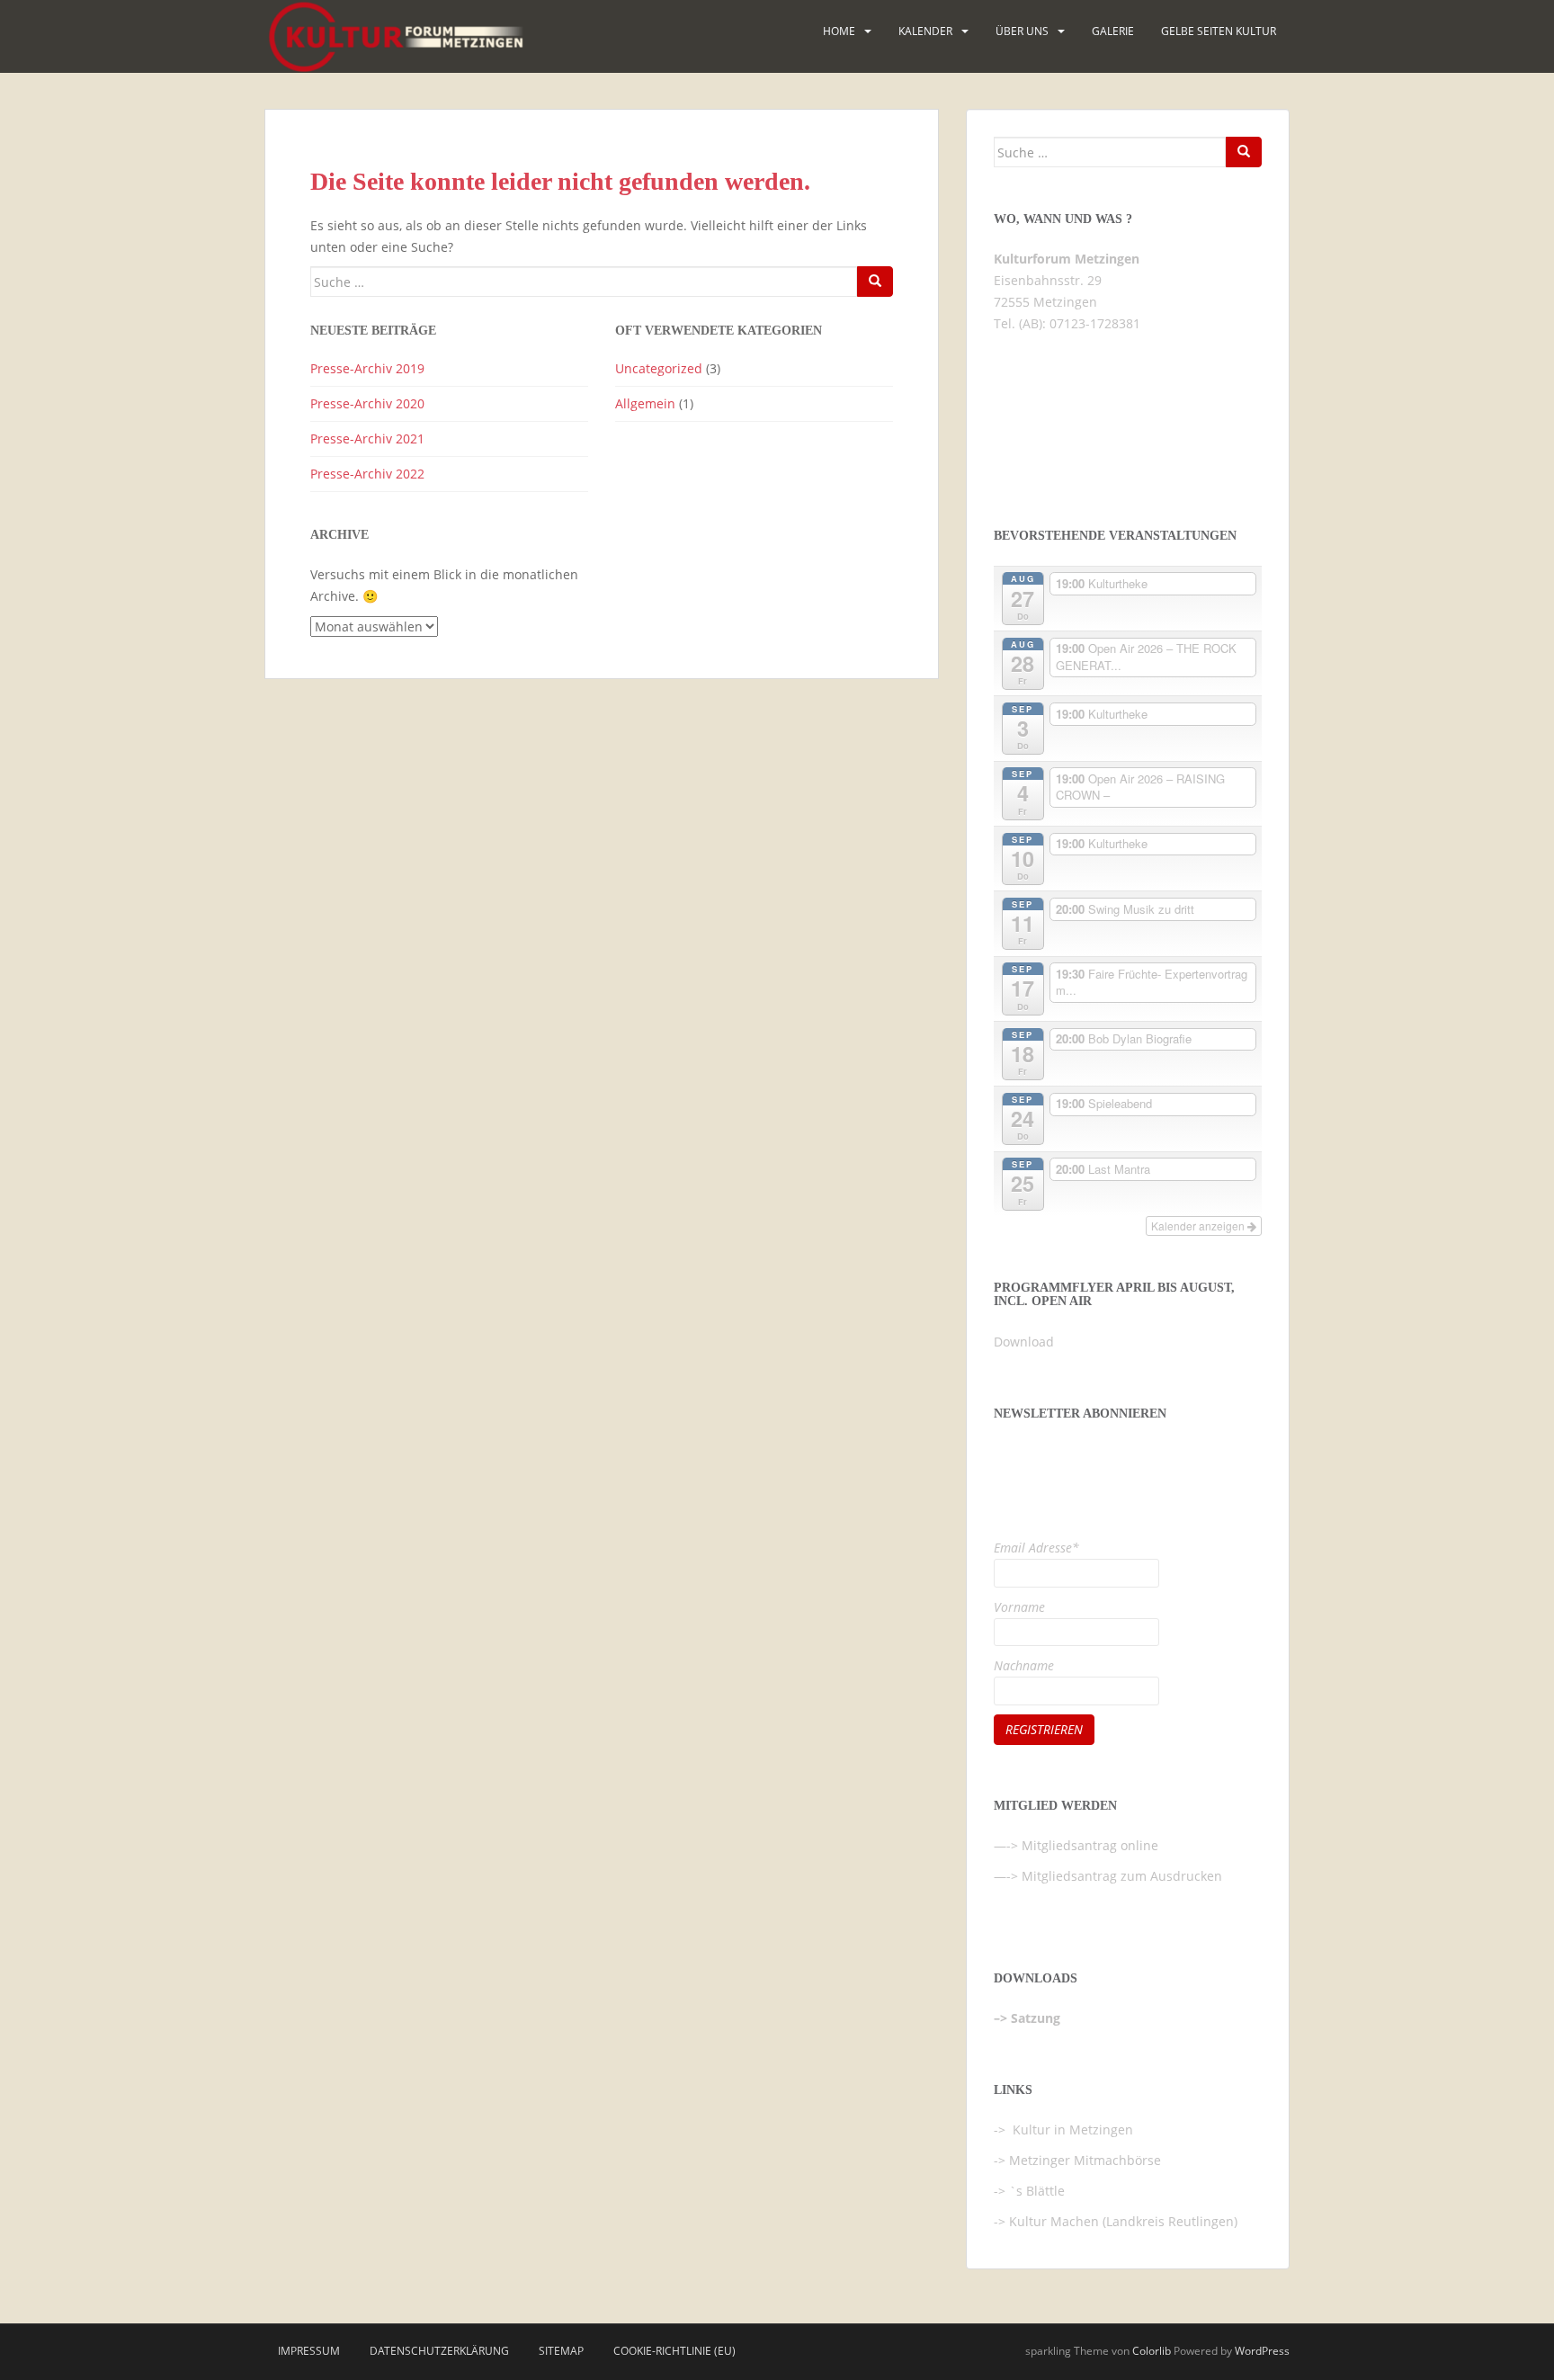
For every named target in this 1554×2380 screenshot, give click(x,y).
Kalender (925, 31)
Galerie (1113, 31)
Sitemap (561, 2351)
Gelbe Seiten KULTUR (1219, 31)
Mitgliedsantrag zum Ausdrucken (1122, 1876)
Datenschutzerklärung (439, 2351)
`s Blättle (1037, 2191)
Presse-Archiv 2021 (367, 438)
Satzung (1036, 2018)
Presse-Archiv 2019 (367, 368)
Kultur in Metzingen (1071, 2129)
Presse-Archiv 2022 (367, 474)
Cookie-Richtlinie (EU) (674, 2351)
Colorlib (1152, 2351)
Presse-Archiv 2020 (367, 403)
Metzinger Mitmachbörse (1085, 2160)
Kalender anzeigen (1199, 1226)
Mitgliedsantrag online (1090, 1845)
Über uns (1022, 31)
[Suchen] (875, 282)
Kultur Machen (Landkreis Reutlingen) (1123, 2221)
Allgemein (645, 403)
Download (1024, 1342)
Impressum (309, 2351)
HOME (839, 31)
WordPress (1262, 2351)
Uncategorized (659, 368)
